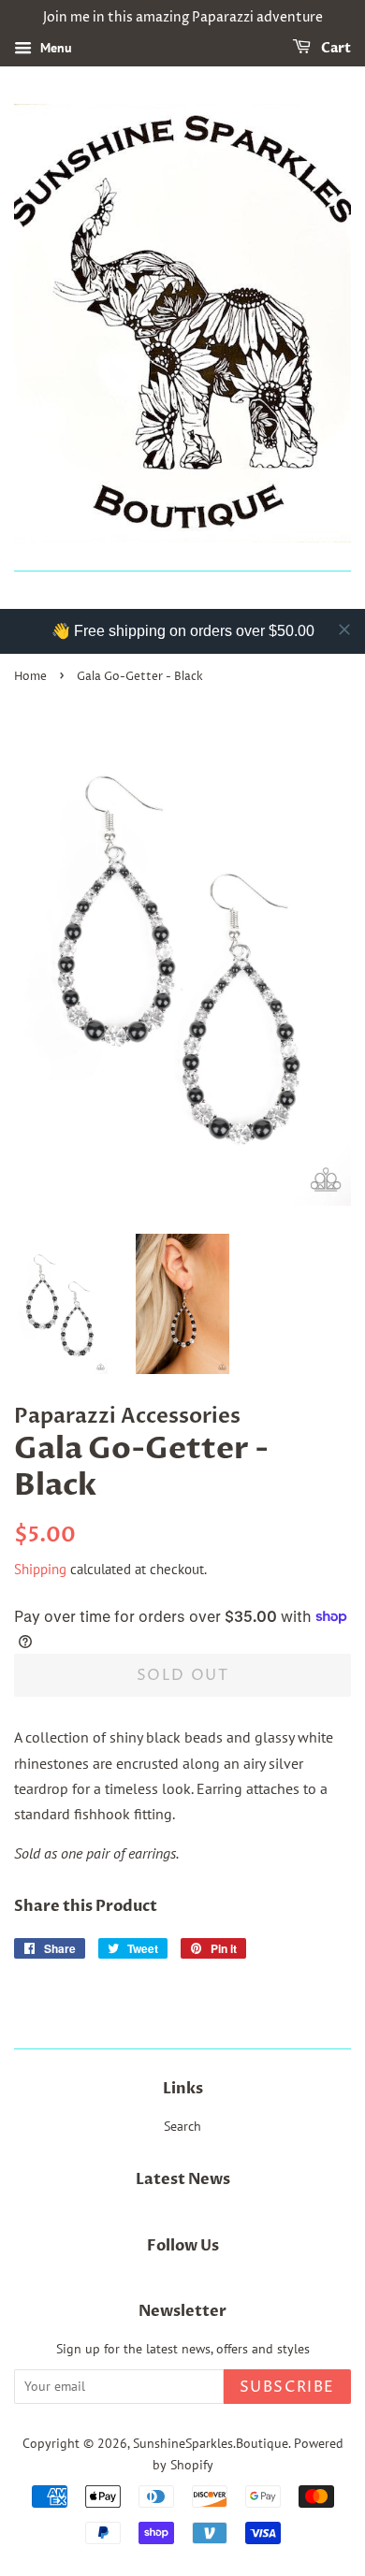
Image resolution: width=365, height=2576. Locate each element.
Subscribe (287, 2387)
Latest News (183, 2179)
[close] (344, 630)
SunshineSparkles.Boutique (211, 2443)
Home (30, 677)
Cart (335, 48)
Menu (54, 48)
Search (182, 2126)
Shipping (40, 1569)
